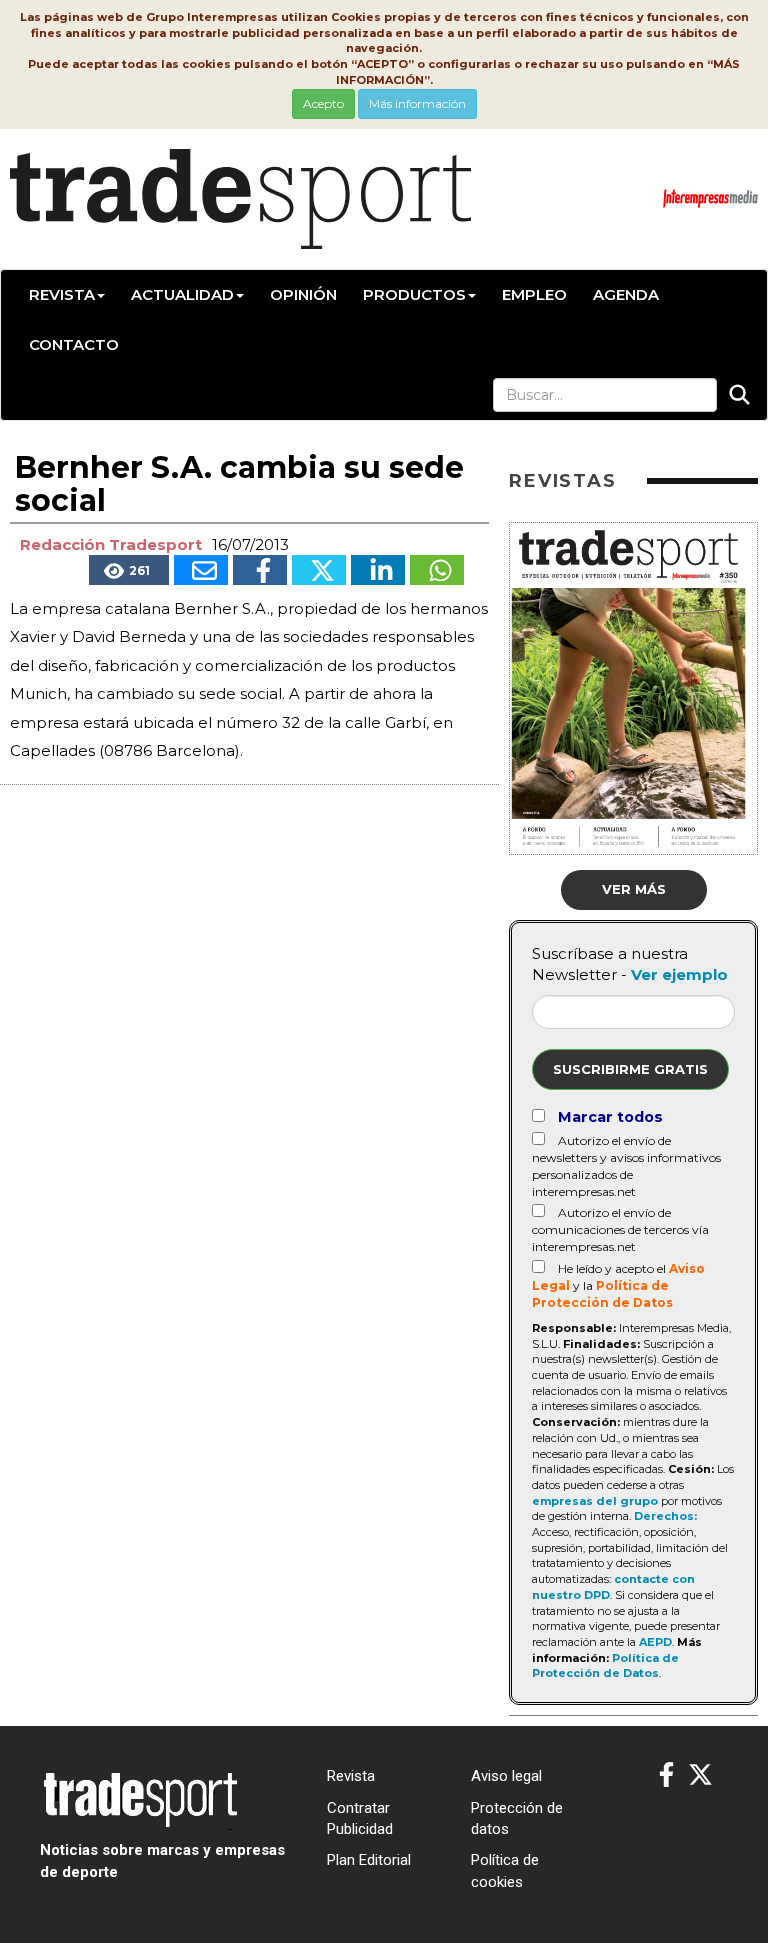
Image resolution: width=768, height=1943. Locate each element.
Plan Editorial (369, 1860)
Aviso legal (506, 1776)
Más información (417, 103)
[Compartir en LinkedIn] (378, 570)
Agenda (626, 294)
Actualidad (182, 294)
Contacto (74, 344)
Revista (62, 294)
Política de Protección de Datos (605, 1666)
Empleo (534, 294)
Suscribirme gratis (630, 1069)
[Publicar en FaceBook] (260, 570)
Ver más (634, 889)
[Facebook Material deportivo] (666, 1775)
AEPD (655, 1642)
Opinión (303, 294)
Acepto (323, 103)
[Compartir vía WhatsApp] (437, 570)
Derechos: (665, 1516)
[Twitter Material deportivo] (700, 1775)
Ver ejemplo (679, 974)
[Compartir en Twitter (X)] (319, 570)
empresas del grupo (595, 1501)
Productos (414, 294)
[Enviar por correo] (201, 570)
